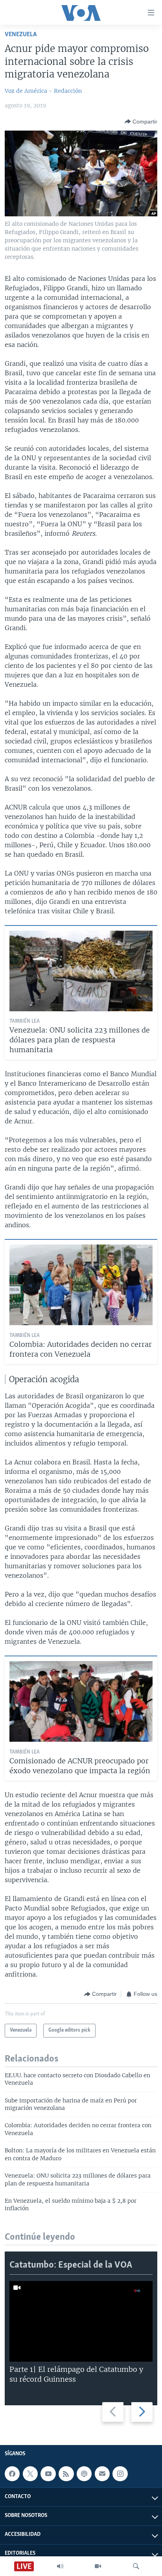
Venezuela (21, 34)
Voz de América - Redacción (43, 91)
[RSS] (66, 2474)
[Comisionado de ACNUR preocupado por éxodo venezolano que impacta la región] (81, 1701)
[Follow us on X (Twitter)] (30, 2474)
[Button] (141, 122)
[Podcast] (84, 2474)
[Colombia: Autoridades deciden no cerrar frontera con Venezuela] (81, 1285)
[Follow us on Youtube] (48, 2474)
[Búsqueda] (136, 2566)
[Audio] (60, 2566)
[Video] (98, 2566)
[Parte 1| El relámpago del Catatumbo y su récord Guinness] (81, 2321)
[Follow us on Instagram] (120, 2474)
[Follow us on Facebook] (12, 2474)
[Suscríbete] (102, 2474)
